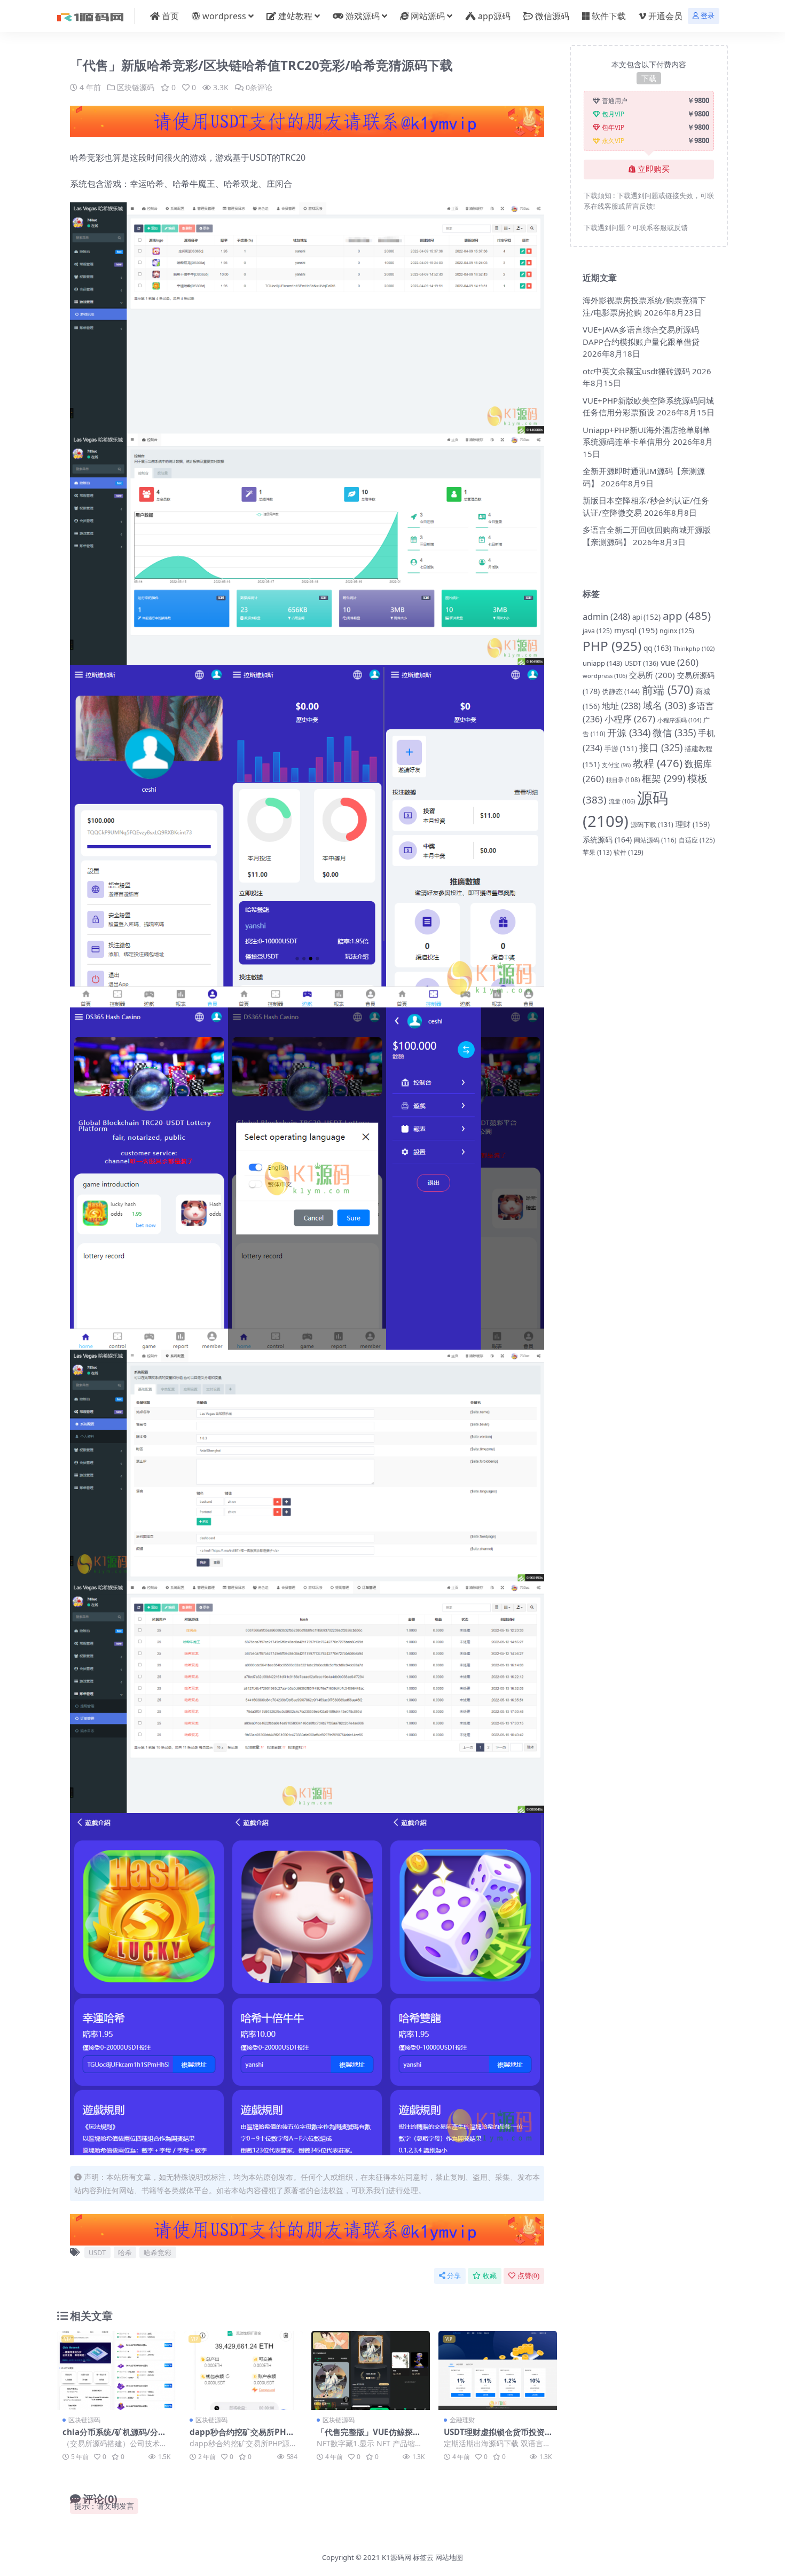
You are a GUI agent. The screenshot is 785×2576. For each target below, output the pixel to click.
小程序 (630, 719)
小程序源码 (679, 720)
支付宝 (616, 765)
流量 (622, 801)
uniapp (602, 663)
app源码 (494, 16)
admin (606, 616)
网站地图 (449, 2557)
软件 (629, 852)
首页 (170, 16)
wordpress (224, 16)
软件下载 (609, 16)
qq (657, 648)
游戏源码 (363, 16)
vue (680, 662)
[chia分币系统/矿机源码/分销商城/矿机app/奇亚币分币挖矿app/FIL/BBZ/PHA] (116, 2370)
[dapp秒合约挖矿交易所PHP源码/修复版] (244, 2370)
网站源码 (428, 16)
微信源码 (552, 16)
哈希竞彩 (158, 2252)
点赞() (528, 2276)
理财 (693, 824)
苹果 (597, 852)
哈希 (125, 2252)
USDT (97, 2252)
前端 (668, 690)
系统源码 (607, 840)
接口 (661, 747)
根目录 (623, 780)
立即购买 (654, 169)
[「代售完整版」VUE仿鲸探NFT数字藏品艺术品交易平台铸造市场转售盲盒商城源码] (371, 2370)
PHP (612, 646)
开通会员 (665, 16)
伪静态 (621, 691)
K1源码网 (397, 2557)
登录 (708, 16)
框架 (664, 778)
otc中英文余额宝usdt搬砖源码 (636, 371)
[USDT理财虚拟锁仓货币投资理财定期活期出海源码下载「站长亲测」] (498, 2370)
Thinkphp (694, 648)
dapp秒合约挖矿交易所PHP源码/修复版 (241, 2437)
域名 (665, 705)
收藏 (490, 2276)
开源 (629, 732)
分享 (454, 2276)
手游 (621, 749)
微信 (674, 732)
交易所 (652, 675)
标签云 (423, 2557)
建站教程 (295, 16)
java (597, 631)
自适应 (697, 840)
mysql (636, 630)
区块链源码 (136, 87)
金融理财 (462, 2420)
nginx (677, 631)
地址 (621, 706)
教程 (658, 763)
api (646, 617)
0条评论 (259, 87)
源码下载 (652, 825)
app (687, 616)
